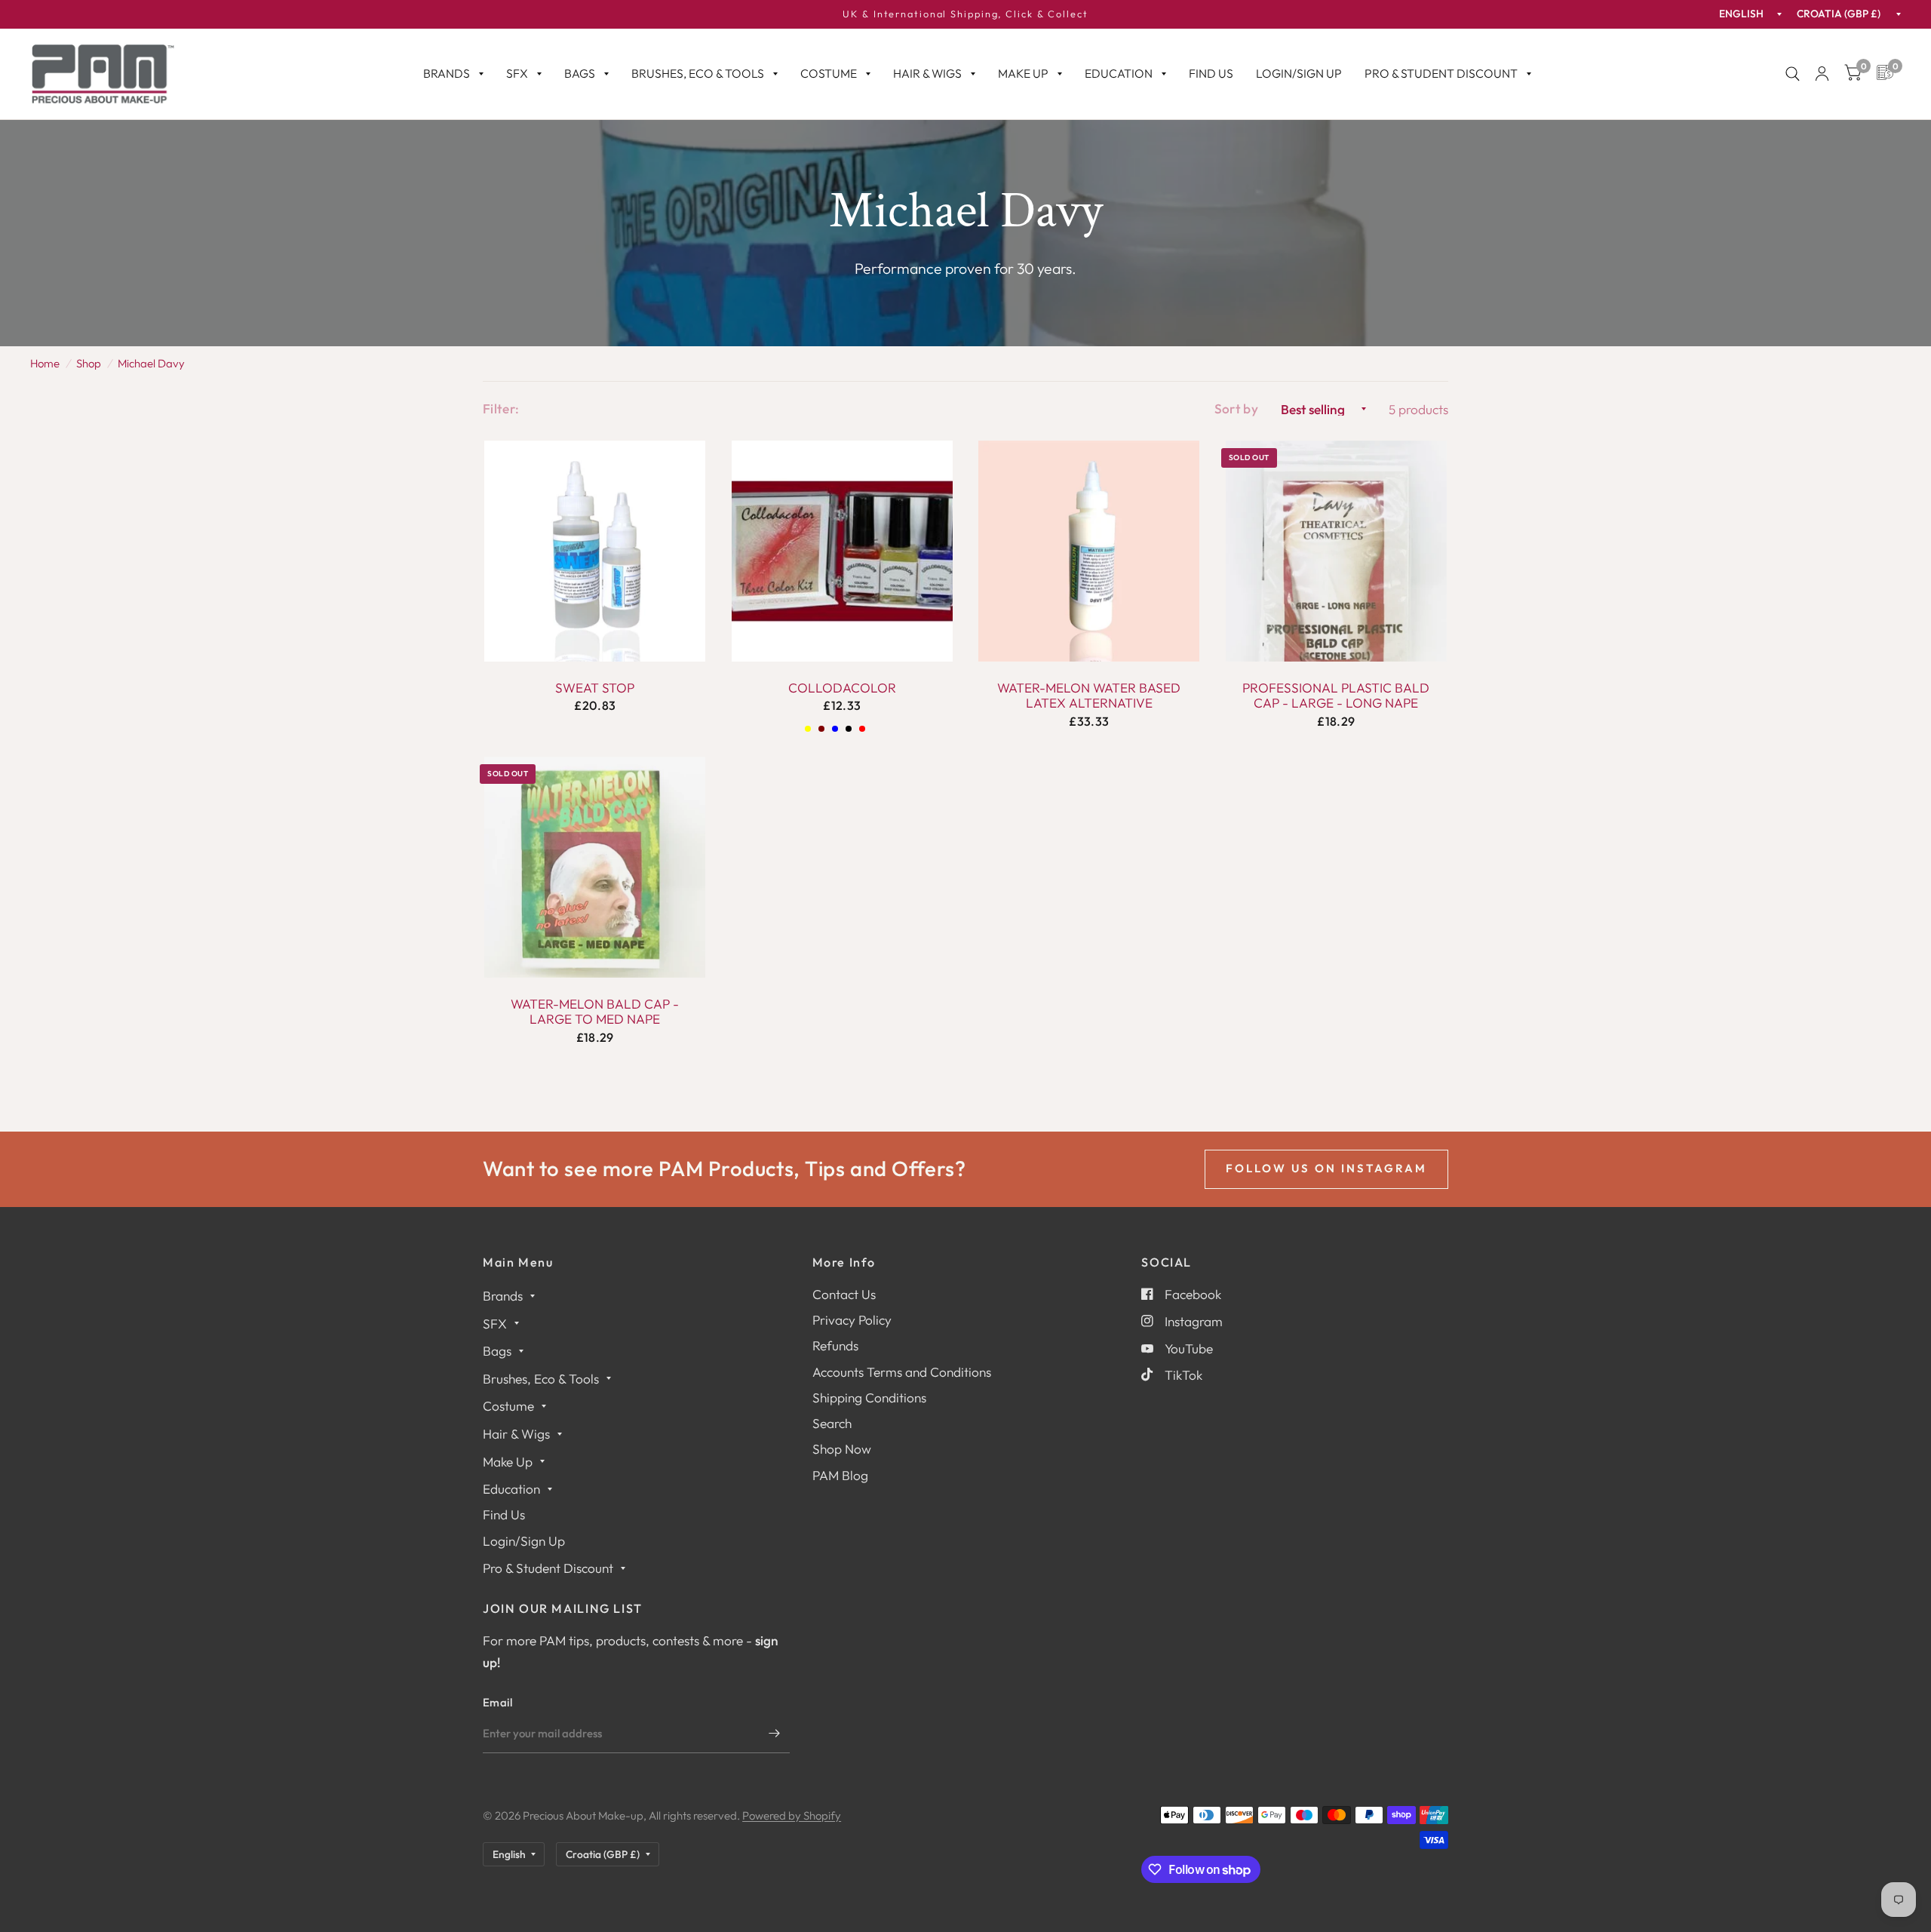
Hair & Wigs (927, 73)
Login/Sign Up (1299, 73)
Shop (89, 363)
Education (1119, 73)
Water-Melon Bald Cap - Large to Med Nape (595, 1012)
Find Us (1211, 73)
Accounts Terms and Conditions (902, 1372)
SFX (517, 73)
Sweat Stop (595, 688)
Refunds (835, 1345)
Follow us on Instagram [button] (1326, 1168)
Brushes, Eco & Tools (698, 73)
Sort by (1236, 409)
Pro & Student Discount (1441, 73)
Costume (829, 73)
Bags (580, 73)
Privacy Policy (852, 1320)
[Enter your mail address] (775, 1734)
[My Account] (1822, 74)
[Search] (1793, 74)
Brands (447, 73)
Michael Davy (151, 363)
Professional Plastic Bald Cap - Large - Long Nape (1336, 696)
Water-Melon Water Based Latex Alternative (1089, 696)
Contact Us (844, 1294)
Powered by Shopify (792, 1815)
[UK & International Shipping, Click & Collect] (965, 14)
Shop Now (842, 1449)
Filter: (501, 409)
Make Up (1023, 73)
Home (45, 363)
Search (832, 1423)
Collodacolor (842, 688)
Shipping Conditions (869, 1398)
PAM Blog (840, 1475)
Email (498, 1702)
